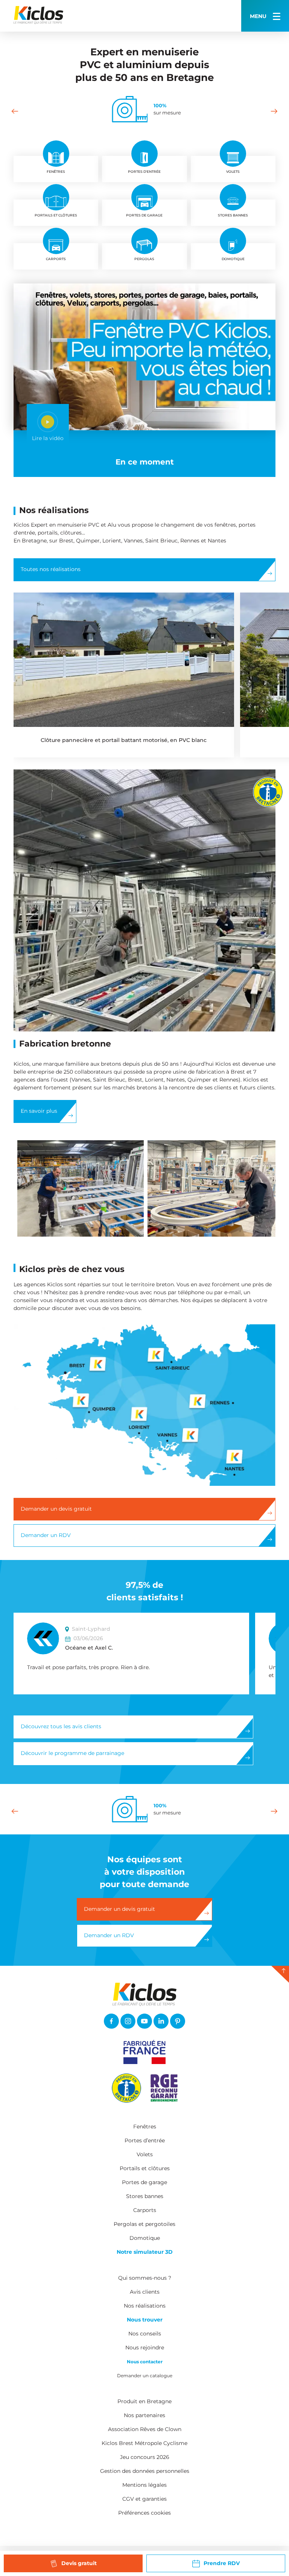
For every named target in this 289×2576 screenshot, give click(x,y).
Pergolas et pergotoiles (144, 2224)
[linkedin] (161, 2021)
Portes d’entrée (145, 2140)
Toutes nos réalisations (51, 569)
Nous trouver (145, 2320)
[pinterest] (178, 2021)
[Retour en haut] (280, 1974)
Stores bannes (145, 2196)
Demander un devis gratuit (56, 1509)
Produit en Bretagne (144, 2401)
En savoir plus (39, 1111)
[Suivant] (274, 111)
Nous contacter (145, 2362)
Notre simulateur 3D (145, 2252)
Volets (145, 2154)
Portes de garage (144, 2182)
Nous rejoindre (145, 2347)
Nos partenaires (144, 2415)
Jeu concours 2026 (145, 2457)
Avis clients (145, 2292)
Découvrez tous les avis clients (61, 1726)
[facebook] (111, 2021)
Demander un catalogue (145, 2376)
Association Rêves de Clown (145, 2429)
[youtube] (144, 2021)
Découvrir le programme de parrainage (72, 1753)
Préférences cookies (144, 2513)
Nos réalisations (145, 2306)
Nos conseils (145, 2334)
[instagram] (128, 2021)
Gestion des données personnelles (145, 2471)
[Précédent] (15, 111)
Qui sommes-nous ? (145, 2278)
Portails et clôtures (145, 2168)
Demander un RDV (46, 1535)
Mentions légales (144, 2485)
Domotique (145, 2238)
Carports (145, 2210)
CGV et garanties (144, 2499)
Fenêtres (145, 2127)
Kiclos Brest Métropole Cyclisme (144, 2443)
